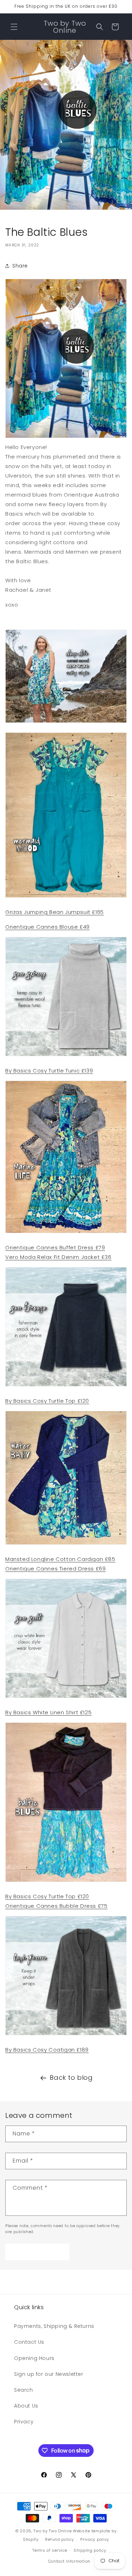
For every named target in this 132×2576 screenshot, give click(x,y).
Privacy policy (95, 2539)
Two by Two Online (52, 2531)
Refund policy (59, 2539)
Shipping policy (90, 2550)
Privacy (24, 2422)
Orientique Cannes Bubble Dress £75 (56, 1906)
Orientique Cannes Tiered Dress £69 (55, 1569)
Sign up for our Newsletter (49, 2374)
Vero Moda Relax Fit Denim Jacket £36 (58, 1257)
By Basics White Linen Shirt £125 (48, 1712)
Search (24, 2390)
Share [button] (20, 266)
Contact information (69, 2561)
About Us (26, 2406)
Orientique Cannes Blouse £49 (48, 927)
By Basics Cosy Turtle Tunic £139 (49, 1071)
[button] (14, 27)
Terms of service (50, 2550)
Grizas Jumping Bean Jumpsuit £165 (55, 912)
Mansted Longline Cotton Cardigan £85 (60, 1559)
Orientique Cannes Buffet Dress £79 (55, 1247)
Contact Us (29, 2342)
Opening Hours (34, 2358)
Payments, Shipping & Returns (54, 2326)
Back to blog (71, 2077)
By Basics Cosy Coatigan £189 (47, 2050)
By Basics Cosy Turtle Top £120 (47, 1401)
